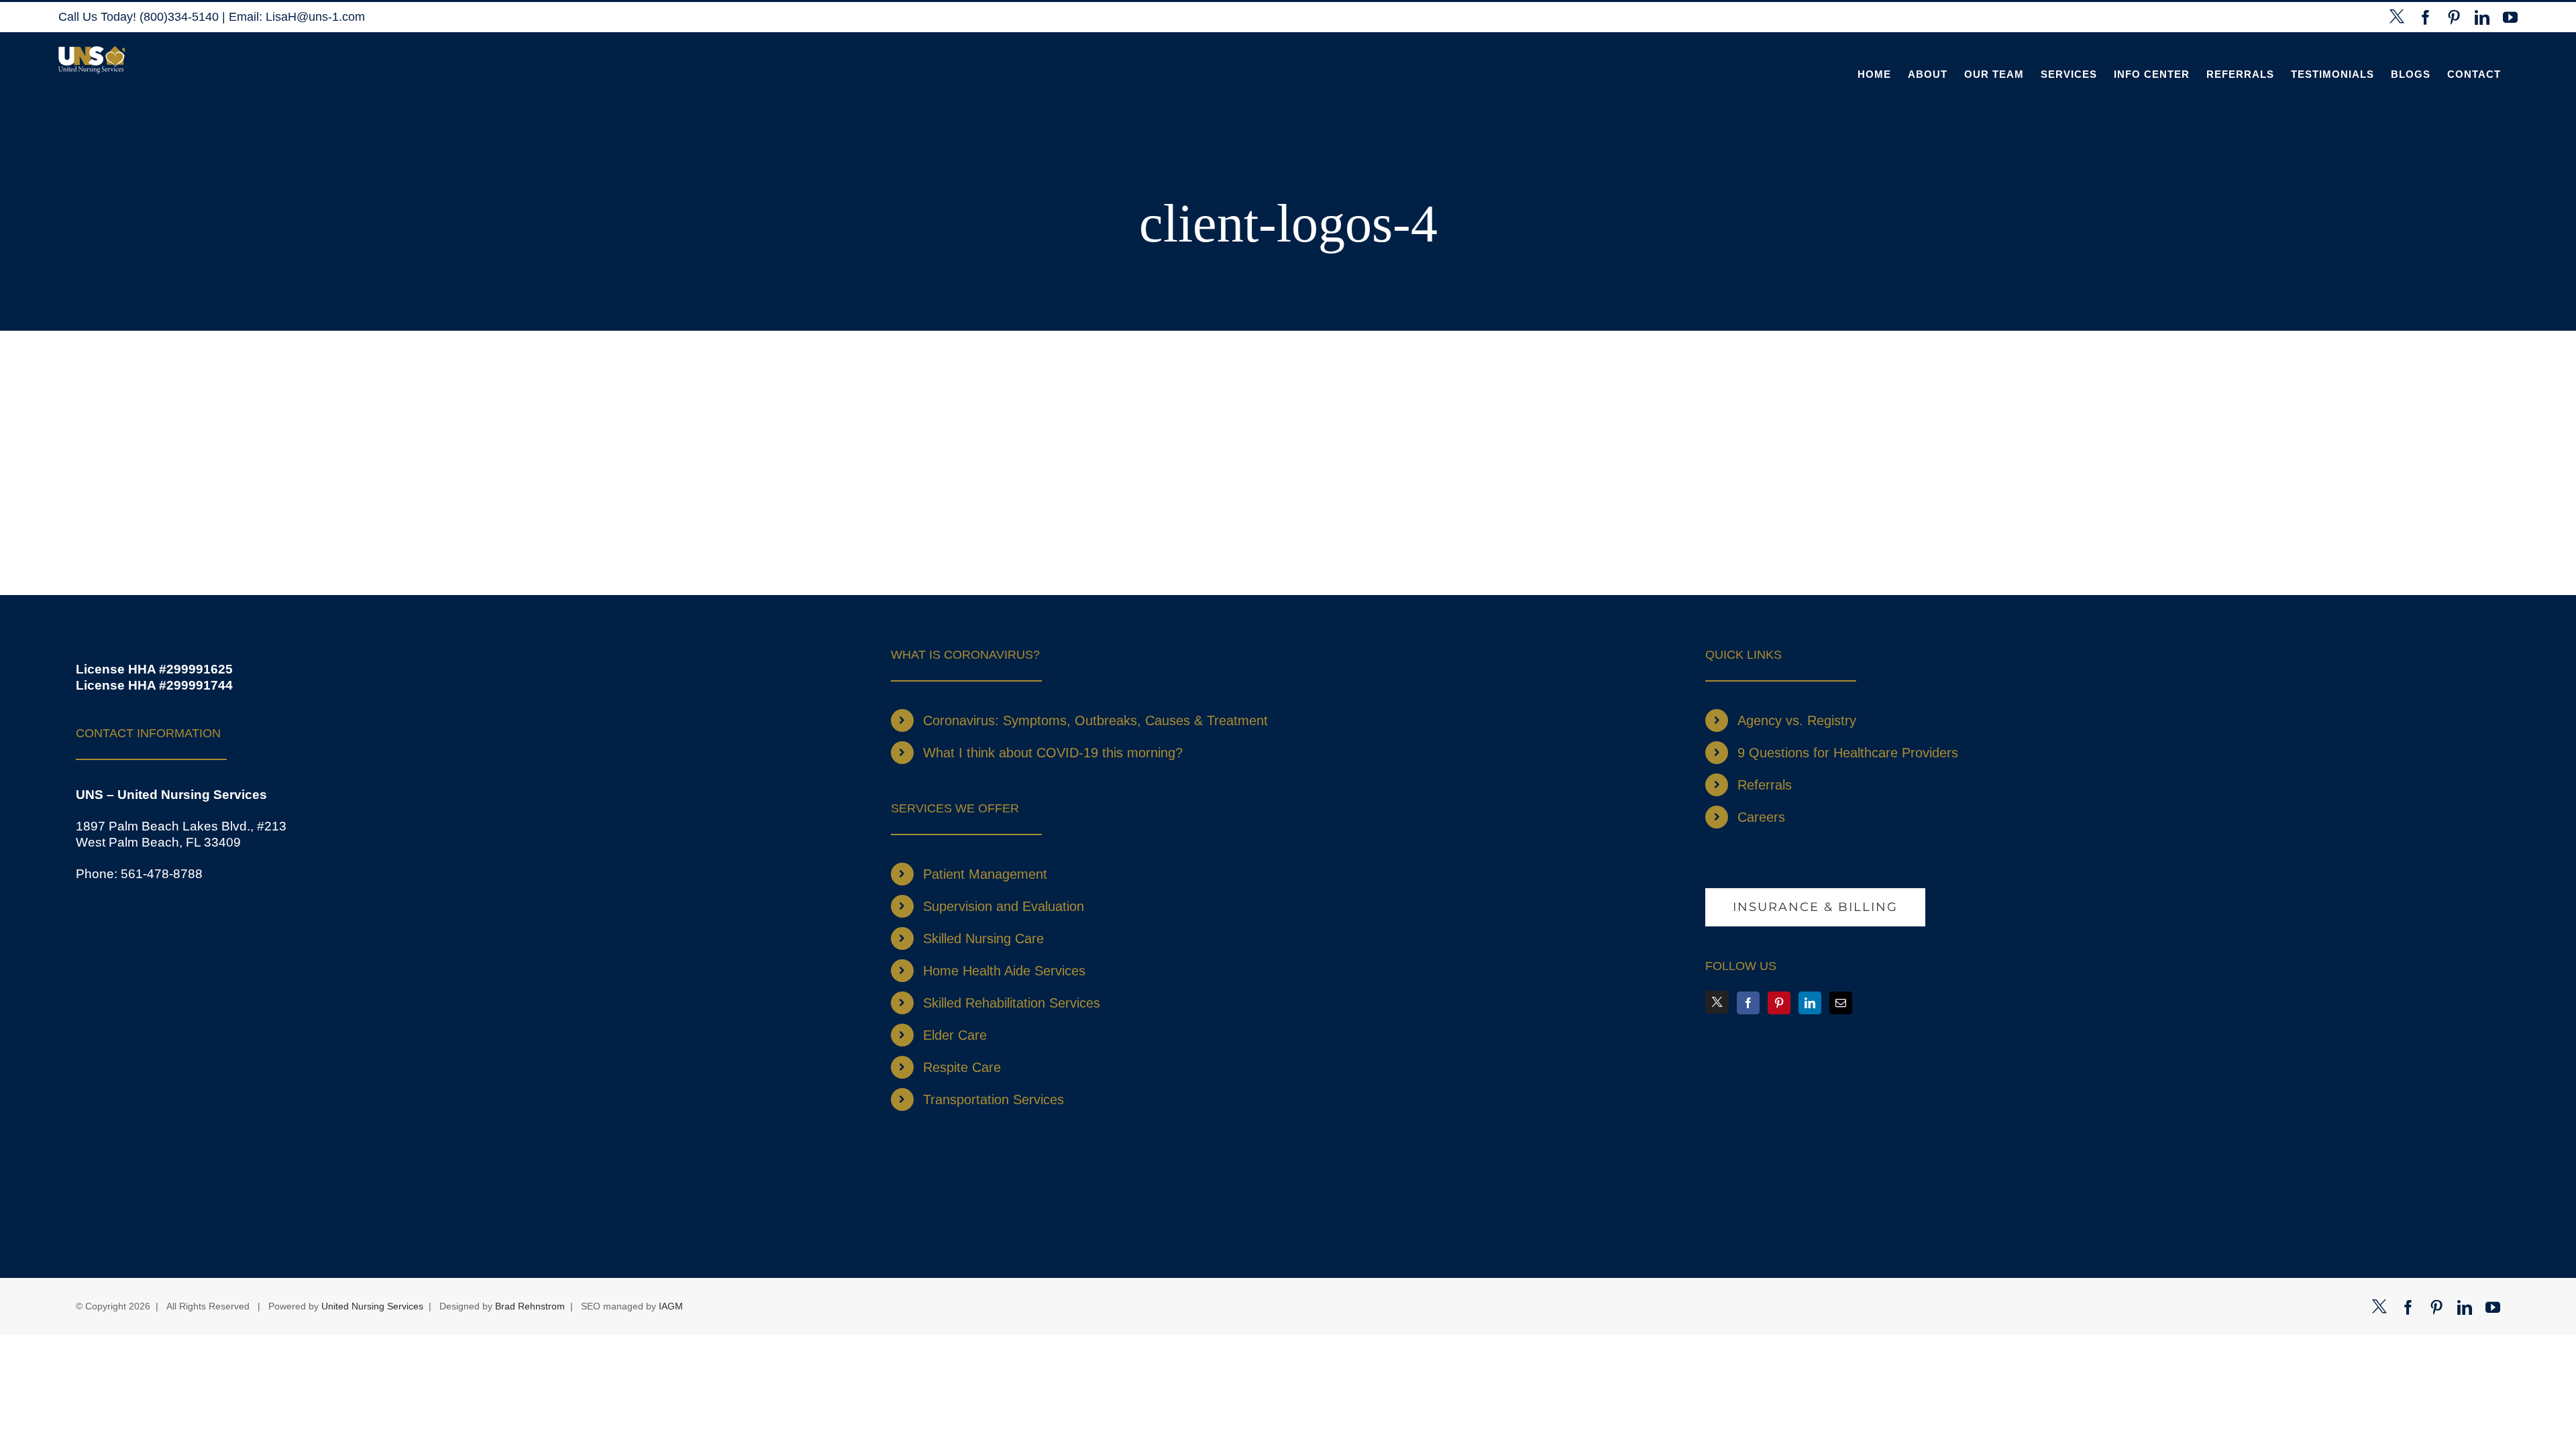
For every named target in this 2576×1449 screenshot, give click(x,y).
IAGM (671, 1306)
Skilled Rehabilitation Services (1012, 1003)
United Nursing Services (372, 1306)
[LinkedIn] (1810, 1003)
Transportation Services (994, 1099)
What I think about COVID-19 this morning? (1053, 753)
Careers (1761, 817)
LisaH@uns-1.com (315, 17)
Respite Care (962, 1067)
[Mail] (1841, 1003)
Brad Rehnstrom (530, 1306)
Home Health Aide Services (1004, 971)
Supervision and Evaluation (1004, 906)
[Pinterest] (1779, 1003)
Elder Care (955, 1035)
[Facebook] (1748, 1003)
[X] (1717, 1002)
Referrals (1765, 785)
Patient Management (985, 874)
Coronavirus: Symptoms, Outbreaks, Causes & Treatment (1095, 720)
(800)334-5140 (181, 17)
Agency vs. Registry (1797, 720)
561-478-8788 (162, 874)
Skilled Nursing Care (983, 938)
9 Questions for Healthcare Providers (1848, 753)
